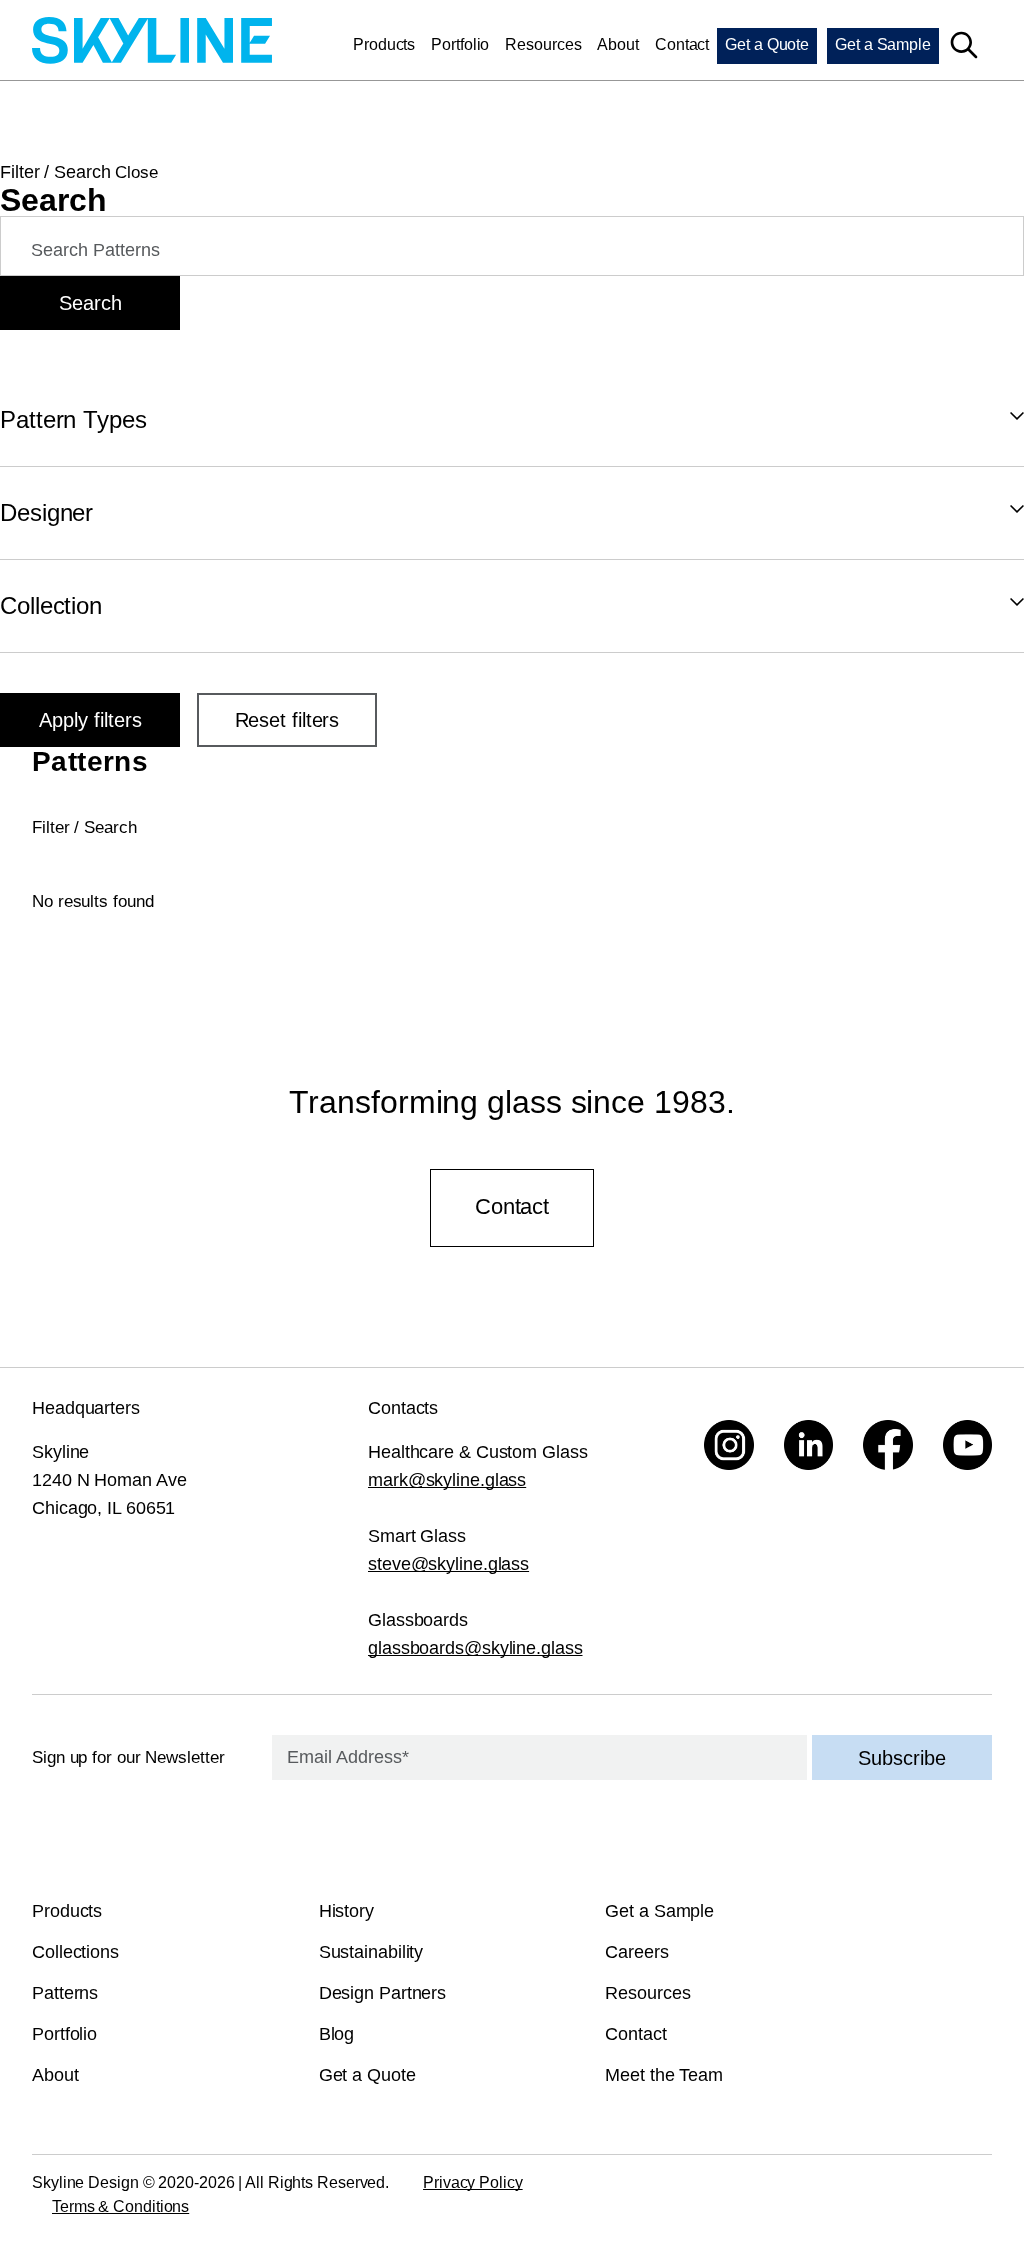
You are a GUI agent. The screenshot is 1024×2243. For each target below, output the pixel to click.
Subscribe (902, 1758)
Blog (337, 2034)
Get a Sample (883, 44)
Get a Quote (767, 44)
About (618, 44)
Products (384, 44)
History (346, 1911)
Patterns (65, 1993)
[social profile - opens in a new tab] (729, 1445)
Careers (636, 1952)
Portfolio (460, 44)
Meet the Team (664, 2075)
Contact (682, 44)
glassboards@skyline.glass (475, 1648)
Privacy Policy (473, 2182)
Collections (75, 1952)
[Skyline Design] (152, 43)
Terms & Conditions (120, 2206)
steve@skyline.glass (448, 1564)
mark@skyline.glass (447, 1480)
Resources (543, 44)
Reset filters (287, 720)
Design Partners (383, 1993)
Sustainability (371, 1952)
